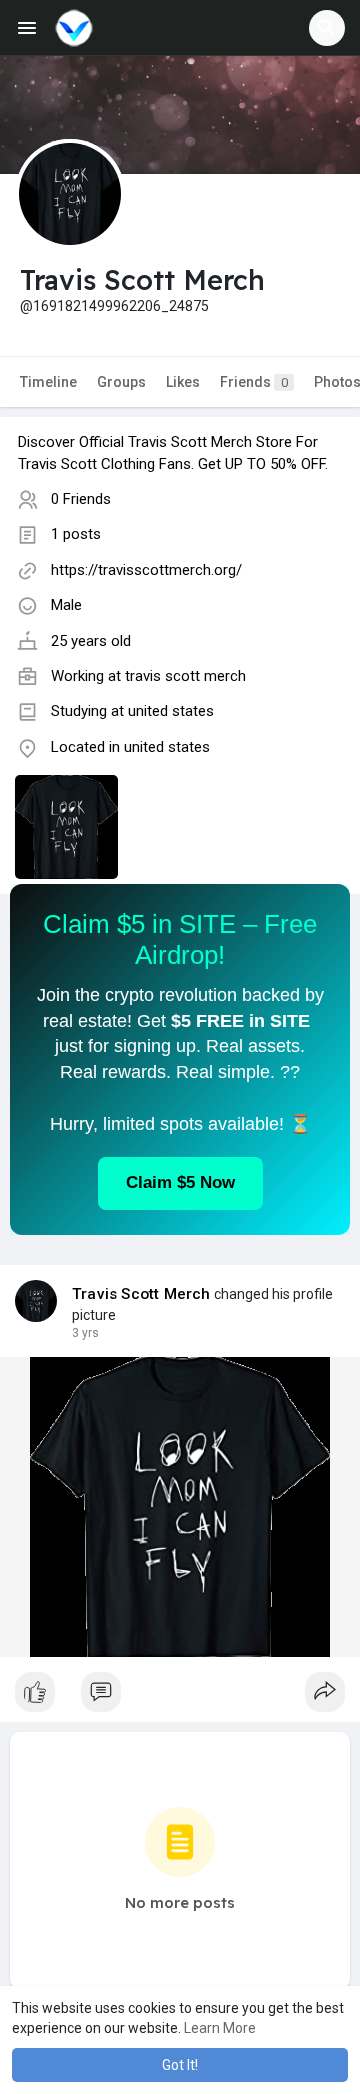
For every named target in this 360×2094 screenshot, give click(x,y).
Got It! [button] (180, 2065)
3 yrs (85, 1333)
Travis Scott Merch (141, 1294)
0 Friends (81, 499)
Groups (121, 382)
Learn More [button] (220, 2028)
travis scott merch (185, 676)
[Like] (180, 1697)
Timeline (48, 382)
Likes (183, 382)
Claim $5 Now (180, 1182)
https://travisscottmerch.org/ (146, 570)
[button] (327, 28)
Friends (254, 382)
